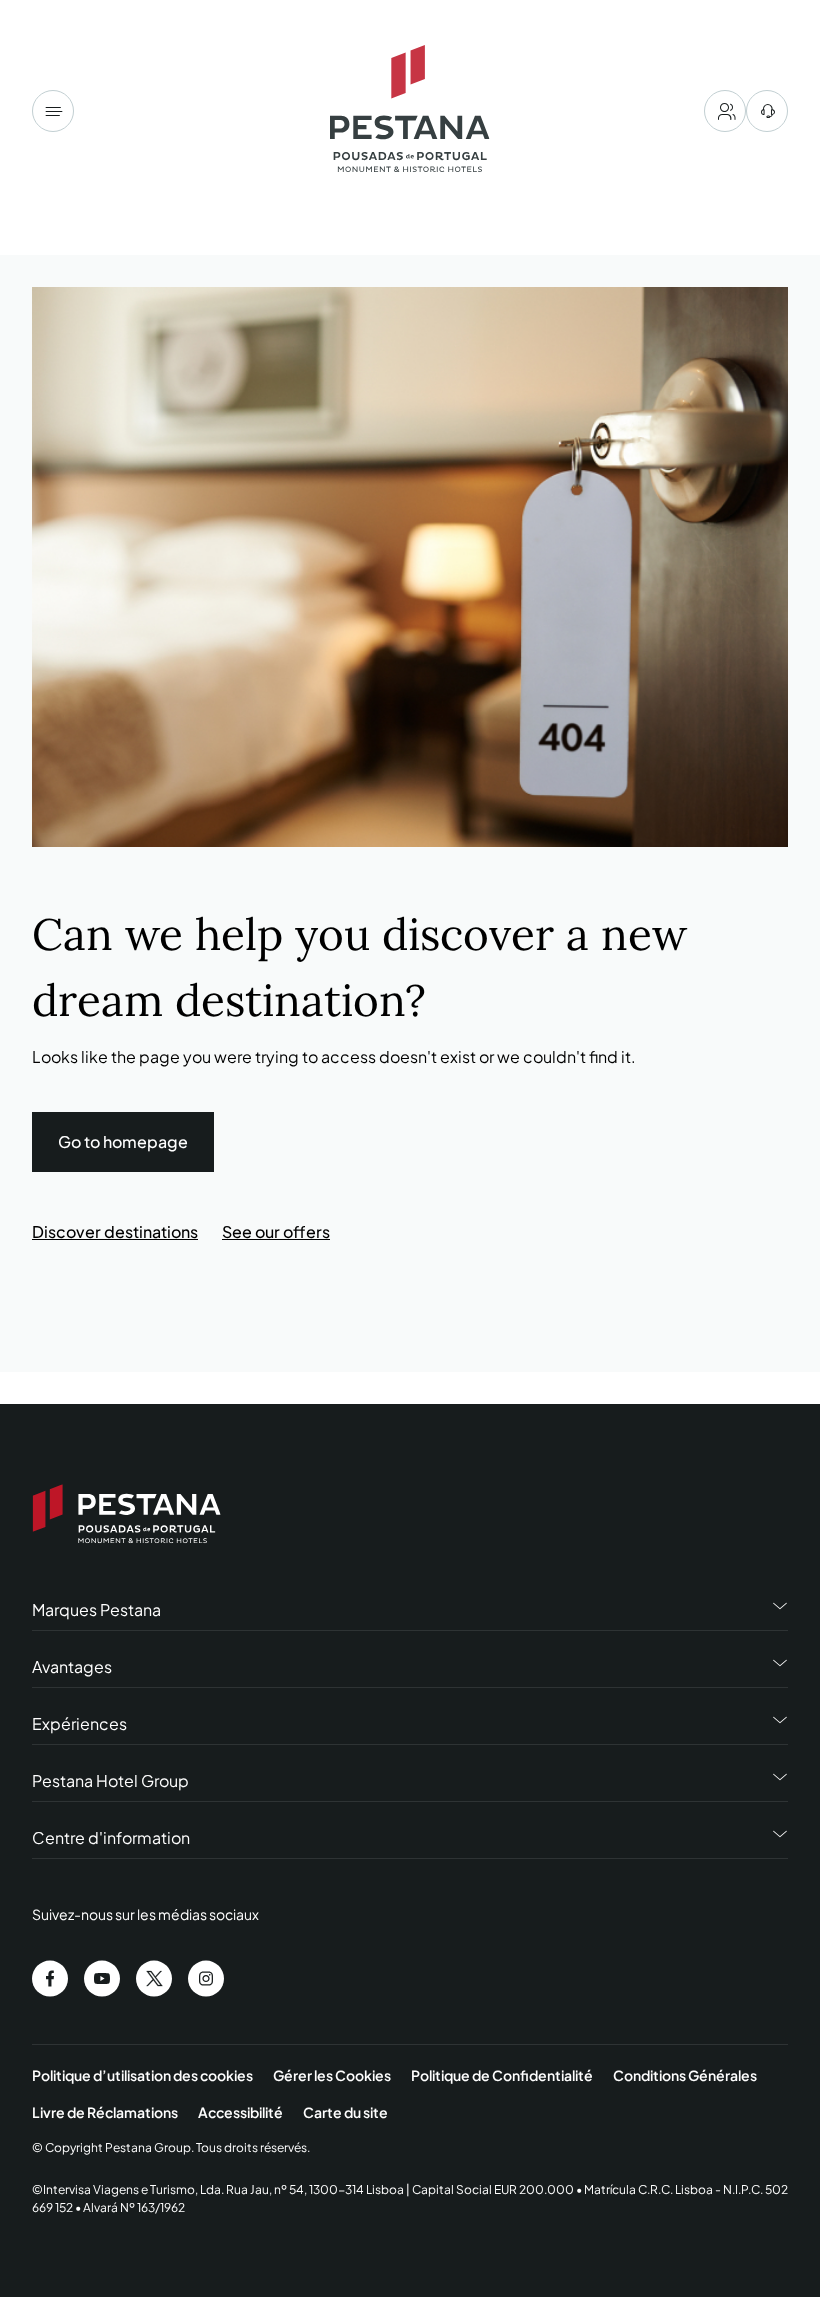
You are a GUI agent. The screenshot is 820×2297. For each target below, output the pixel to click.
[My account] (725, 111)
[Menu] (53, 111)
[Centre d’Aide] (767, 111)
